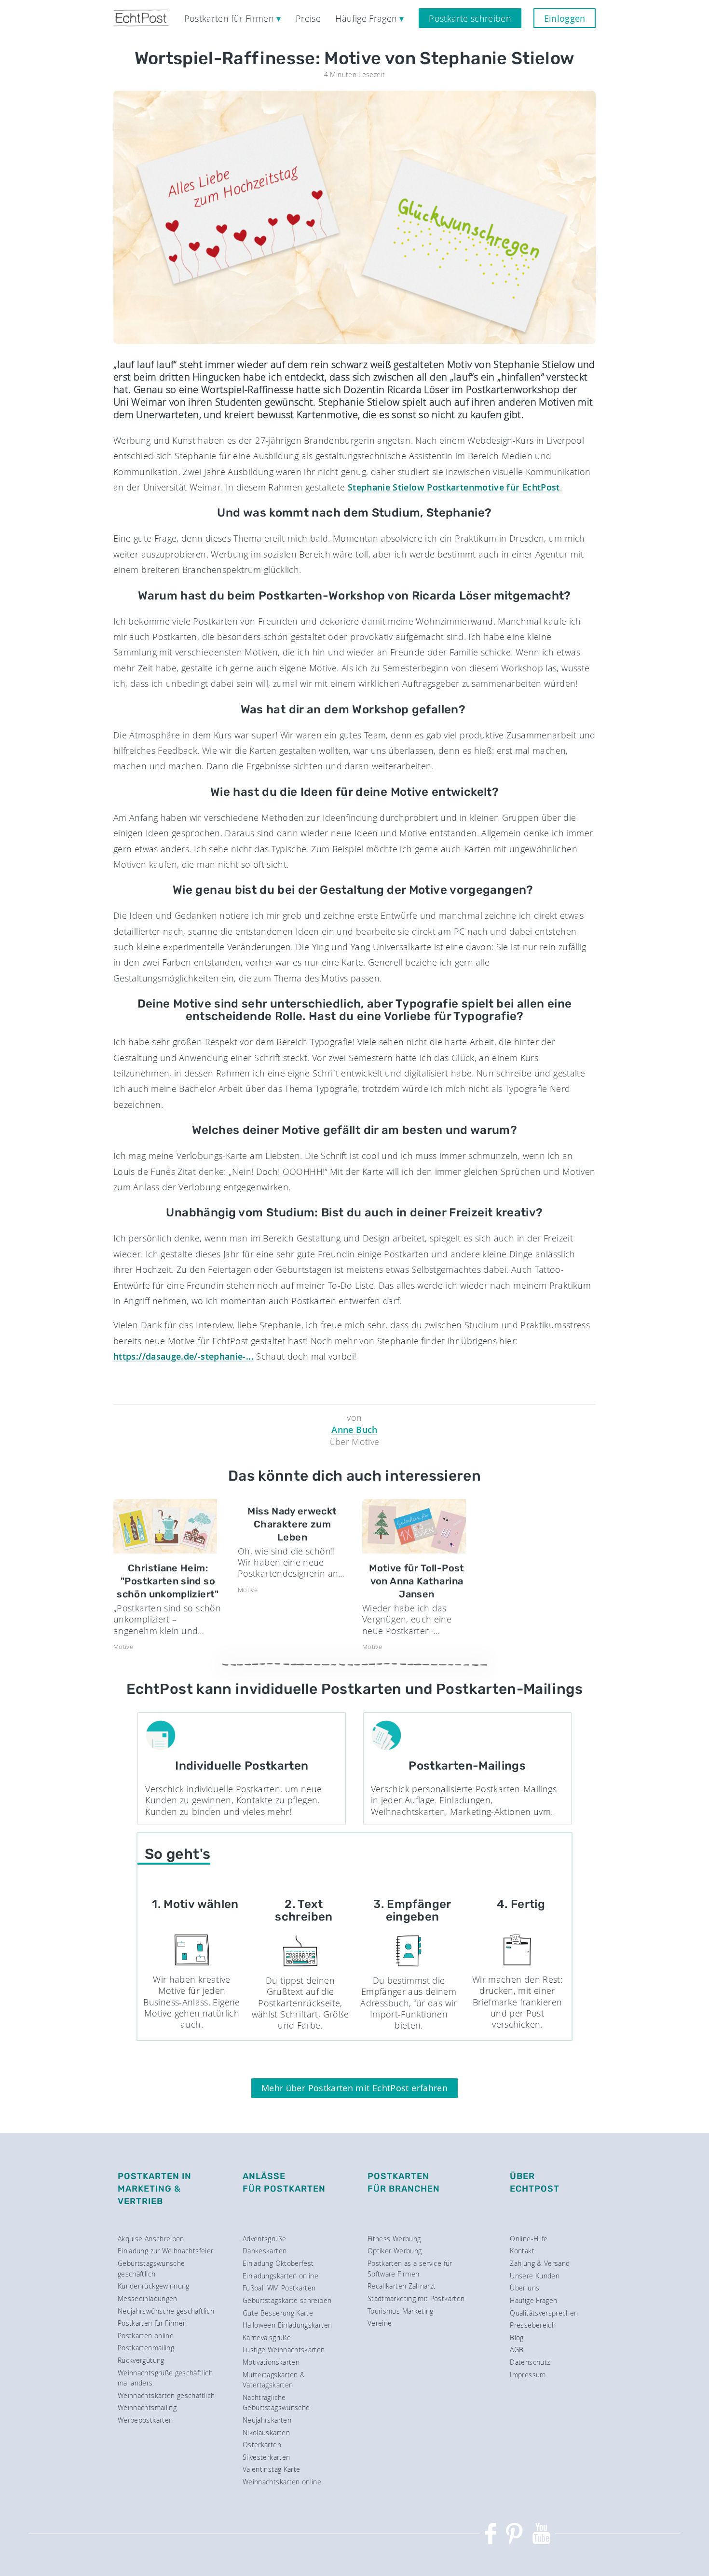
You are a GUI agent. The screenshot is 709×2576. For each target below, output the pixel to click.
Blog (517, 2337)
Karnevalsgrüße (267, 2337)
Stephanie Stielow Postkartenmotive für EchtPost (454, 487)
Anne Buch (354, 1430)
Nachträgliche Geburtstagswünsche (276, 2403)
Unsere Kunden (535, 2276)
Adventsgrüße (264, 2239)
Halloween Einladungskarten (287, 2325)
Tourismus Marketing (401, 2311)
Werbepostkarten (145, 2420)
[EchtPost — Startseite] (141, 18)
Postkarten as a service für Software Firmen (410, 2269)
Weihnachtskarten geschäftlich (166, 2395)
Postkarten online (146, 2336)
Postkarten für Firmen (152, 2323)
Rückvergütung (141, 2360)
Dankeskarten (265, 2251)
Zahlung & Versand (540, 2263)
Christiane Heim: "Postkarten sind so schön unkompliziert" (168, 1581)
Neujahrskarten (267, 2420)
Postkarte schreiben (470, 18)
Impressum (528, 2375)
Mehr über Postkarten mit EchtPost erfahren (354, 2088)
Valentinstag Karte (271, 2469)
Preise (308, 18)
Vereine (380, 2323)
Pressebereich (533, 2325)
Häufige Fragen (533, 2300)
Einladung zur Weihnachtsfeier (165, 2251)
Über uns (525, 2288)
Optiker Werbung (395, 2251)
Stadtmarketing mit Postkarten (416, 2298)
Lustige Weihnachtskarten (284, 2350)
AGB (517, 2350)
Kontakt (522, 2251)
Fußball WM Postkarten (279, 2288)
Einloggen (565, 18)
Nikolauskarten (266, 2433)
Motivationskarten (271, 2362)
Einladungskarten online (280, 2276)
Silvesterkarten (266, 2457)
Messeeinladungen (148, 2298)
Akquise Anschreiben (151, 2239)
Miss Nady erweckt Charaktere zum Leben (292, 1524)
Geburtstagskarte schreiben (287, 2300)
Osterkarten (262, 2445)
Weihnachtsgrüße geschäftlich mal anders (165, 2378)
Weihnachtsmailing (147, 2407)
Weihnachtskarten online (282, 2482)
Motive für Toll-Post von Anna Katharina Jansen (416, 1581)
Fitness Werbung (394, 2239)
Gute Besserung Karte (278, 2313)
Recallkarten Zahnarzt (402, 2286)
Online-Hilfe (529, 2239)
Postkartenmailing (146, 2348)
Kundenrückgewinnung (154, 2286)
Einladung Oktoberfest (278, 2263)
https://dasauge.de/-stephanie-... (184, 1356)
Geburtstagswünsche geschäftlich (151, 2269)
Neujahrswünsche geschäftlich (166, 2311)
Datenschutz (530, 2362)
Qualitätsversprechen (544, 2313)
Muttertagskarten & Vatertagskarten (274, 2380)
